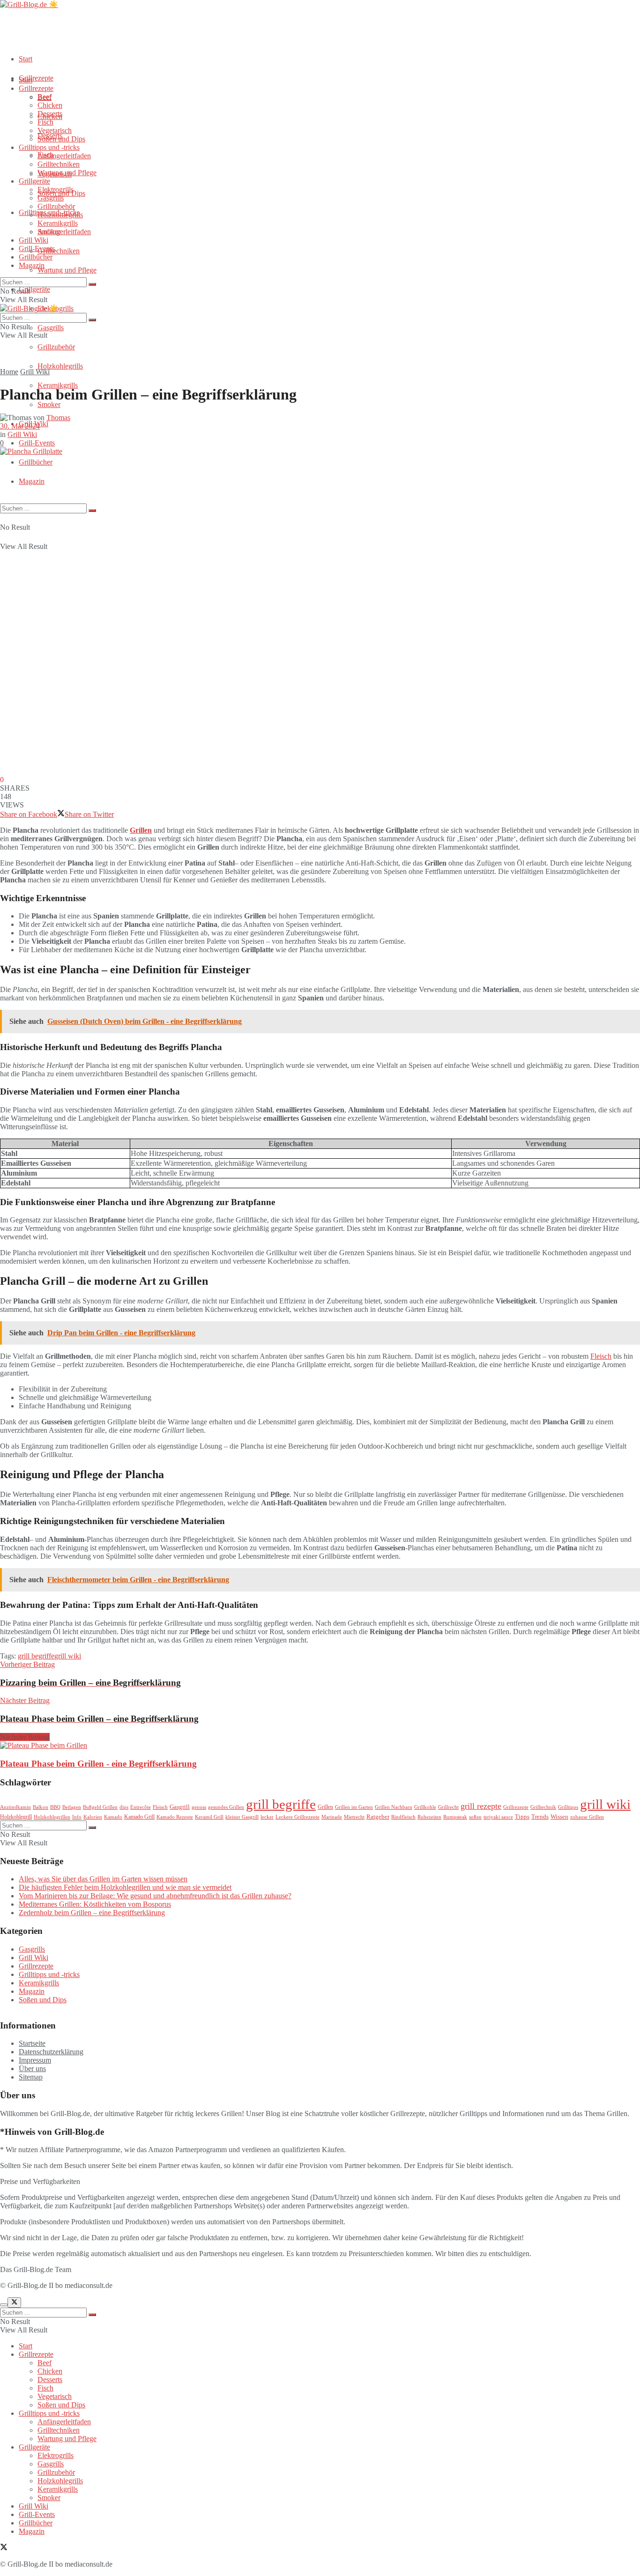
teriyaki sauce (498, 1817)
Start (26, 59)
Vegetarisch (55, 130)
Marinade (332, 1817)
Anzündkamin (15, 1807)
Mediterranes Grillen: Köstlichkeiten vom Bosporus (95, 1904)
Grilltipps (568, 1807)
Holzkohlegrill (16, 1817)
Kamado (113, 1817)
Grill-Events (37, 443)
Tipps (522, 1817)
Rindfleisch (403, 1817)
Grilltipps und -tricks (49, 147)
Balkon (41, 1807)
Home (9, 372)
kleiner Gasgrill (242, 1817)
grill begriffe (36, 1656)
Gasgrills (51, 328)
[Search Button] (92, 511)
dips (124, 1807)
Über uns (32, 2069)
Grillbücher (36, 462)
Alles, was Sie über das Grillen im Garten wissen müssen (103, 1879)
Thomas (58, 418)
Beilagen (72, 1807)
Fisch (45, 122)
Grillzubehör (56, 347)
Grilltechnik (543, 1807)
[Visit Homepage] (29, 4)
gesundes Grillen (226, 1807)
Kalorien (93, 1817)
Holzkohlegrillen (52, 1817)
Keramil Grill (209, 1817)
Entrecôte (141, 1807)
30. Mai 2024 (20, 426)
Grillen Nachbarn (394, 1807)
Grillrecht (448, 1807)
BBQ (55, 1807)
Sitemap (31, 2077)
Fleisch (601, 1356)
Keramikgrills (58, 385)
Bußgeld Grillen (100, 1807)
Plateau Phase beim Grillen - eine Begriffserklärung (98, 1764)
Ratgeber (378, 1817)
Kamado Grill (139, 1817)
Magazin (32, 481)
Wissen (559, 1817)
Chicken (50, 105)
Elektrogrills (56, 189)
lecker (267, 1817)
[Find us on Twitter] (4, 2548)
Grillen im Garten (354, 1807)
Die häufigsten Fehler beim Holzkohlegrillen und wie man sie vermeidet (125, 1887)
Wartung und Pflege (67, 270)
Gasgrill (180, 1807)
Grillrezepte (36, 78)
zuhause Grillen (587, 1817)
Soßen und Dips (61, 139)
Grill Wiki (33, 240)
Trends (540, 1817)
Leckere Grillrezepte (298, 1817)
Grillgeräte (34, 289)
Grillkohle (425, 1807)
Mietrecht (354, 1817)
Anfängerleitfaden (64, 232)
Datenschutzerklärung (51, 2052)
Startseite (32, 2043)
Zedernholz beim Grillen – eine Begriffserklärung (92, 1913)
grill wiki (68, 1656)
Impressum (35, 2060)
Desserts (50, 114)
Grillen (141, 830)
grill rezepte (481, 1806)
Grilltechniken (59, 251)
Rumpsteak (455, 1817)
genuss (199, 1807)
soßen (475, 1817)
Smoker (49, 404)
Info (77, 1817)
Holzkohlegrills (60, 366)
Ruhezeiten (429, 1817)
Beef (45, 97)
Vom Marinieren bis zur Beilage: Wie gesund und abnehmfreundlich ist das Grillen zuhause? (155, 1896)
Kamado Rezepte (175, 1817)
